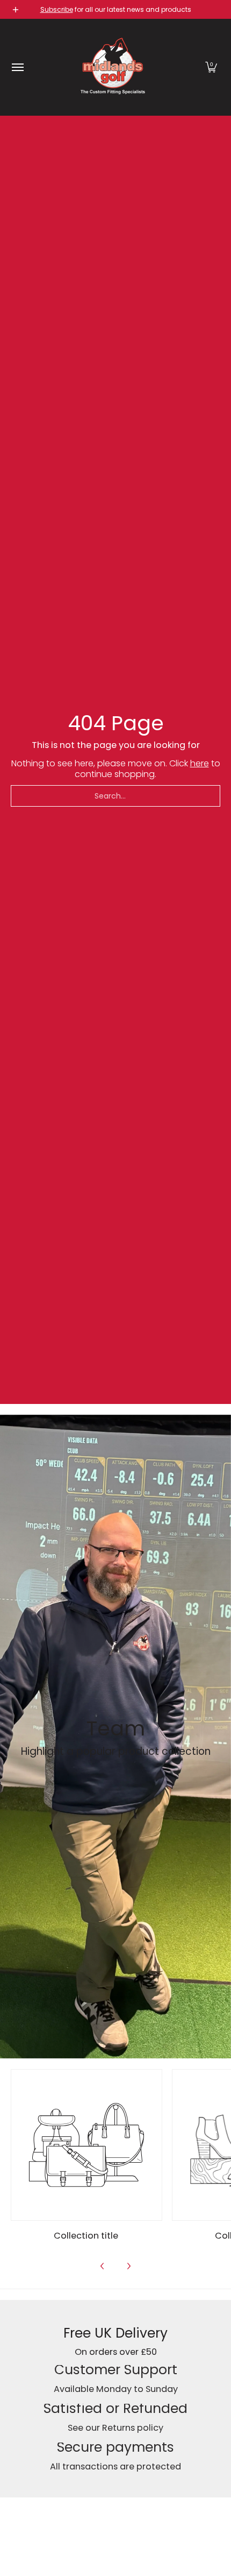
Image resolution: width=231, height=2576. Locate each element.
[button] (211, 67)
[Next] (128, 2266)
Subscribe (57, 9)
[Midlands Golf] (113, 67)
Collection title (86, 2236)
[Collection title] (86, 2145)
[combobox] (115, 796)
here (200, 763)
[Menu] (17, 67)
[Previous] (103, 2266)
